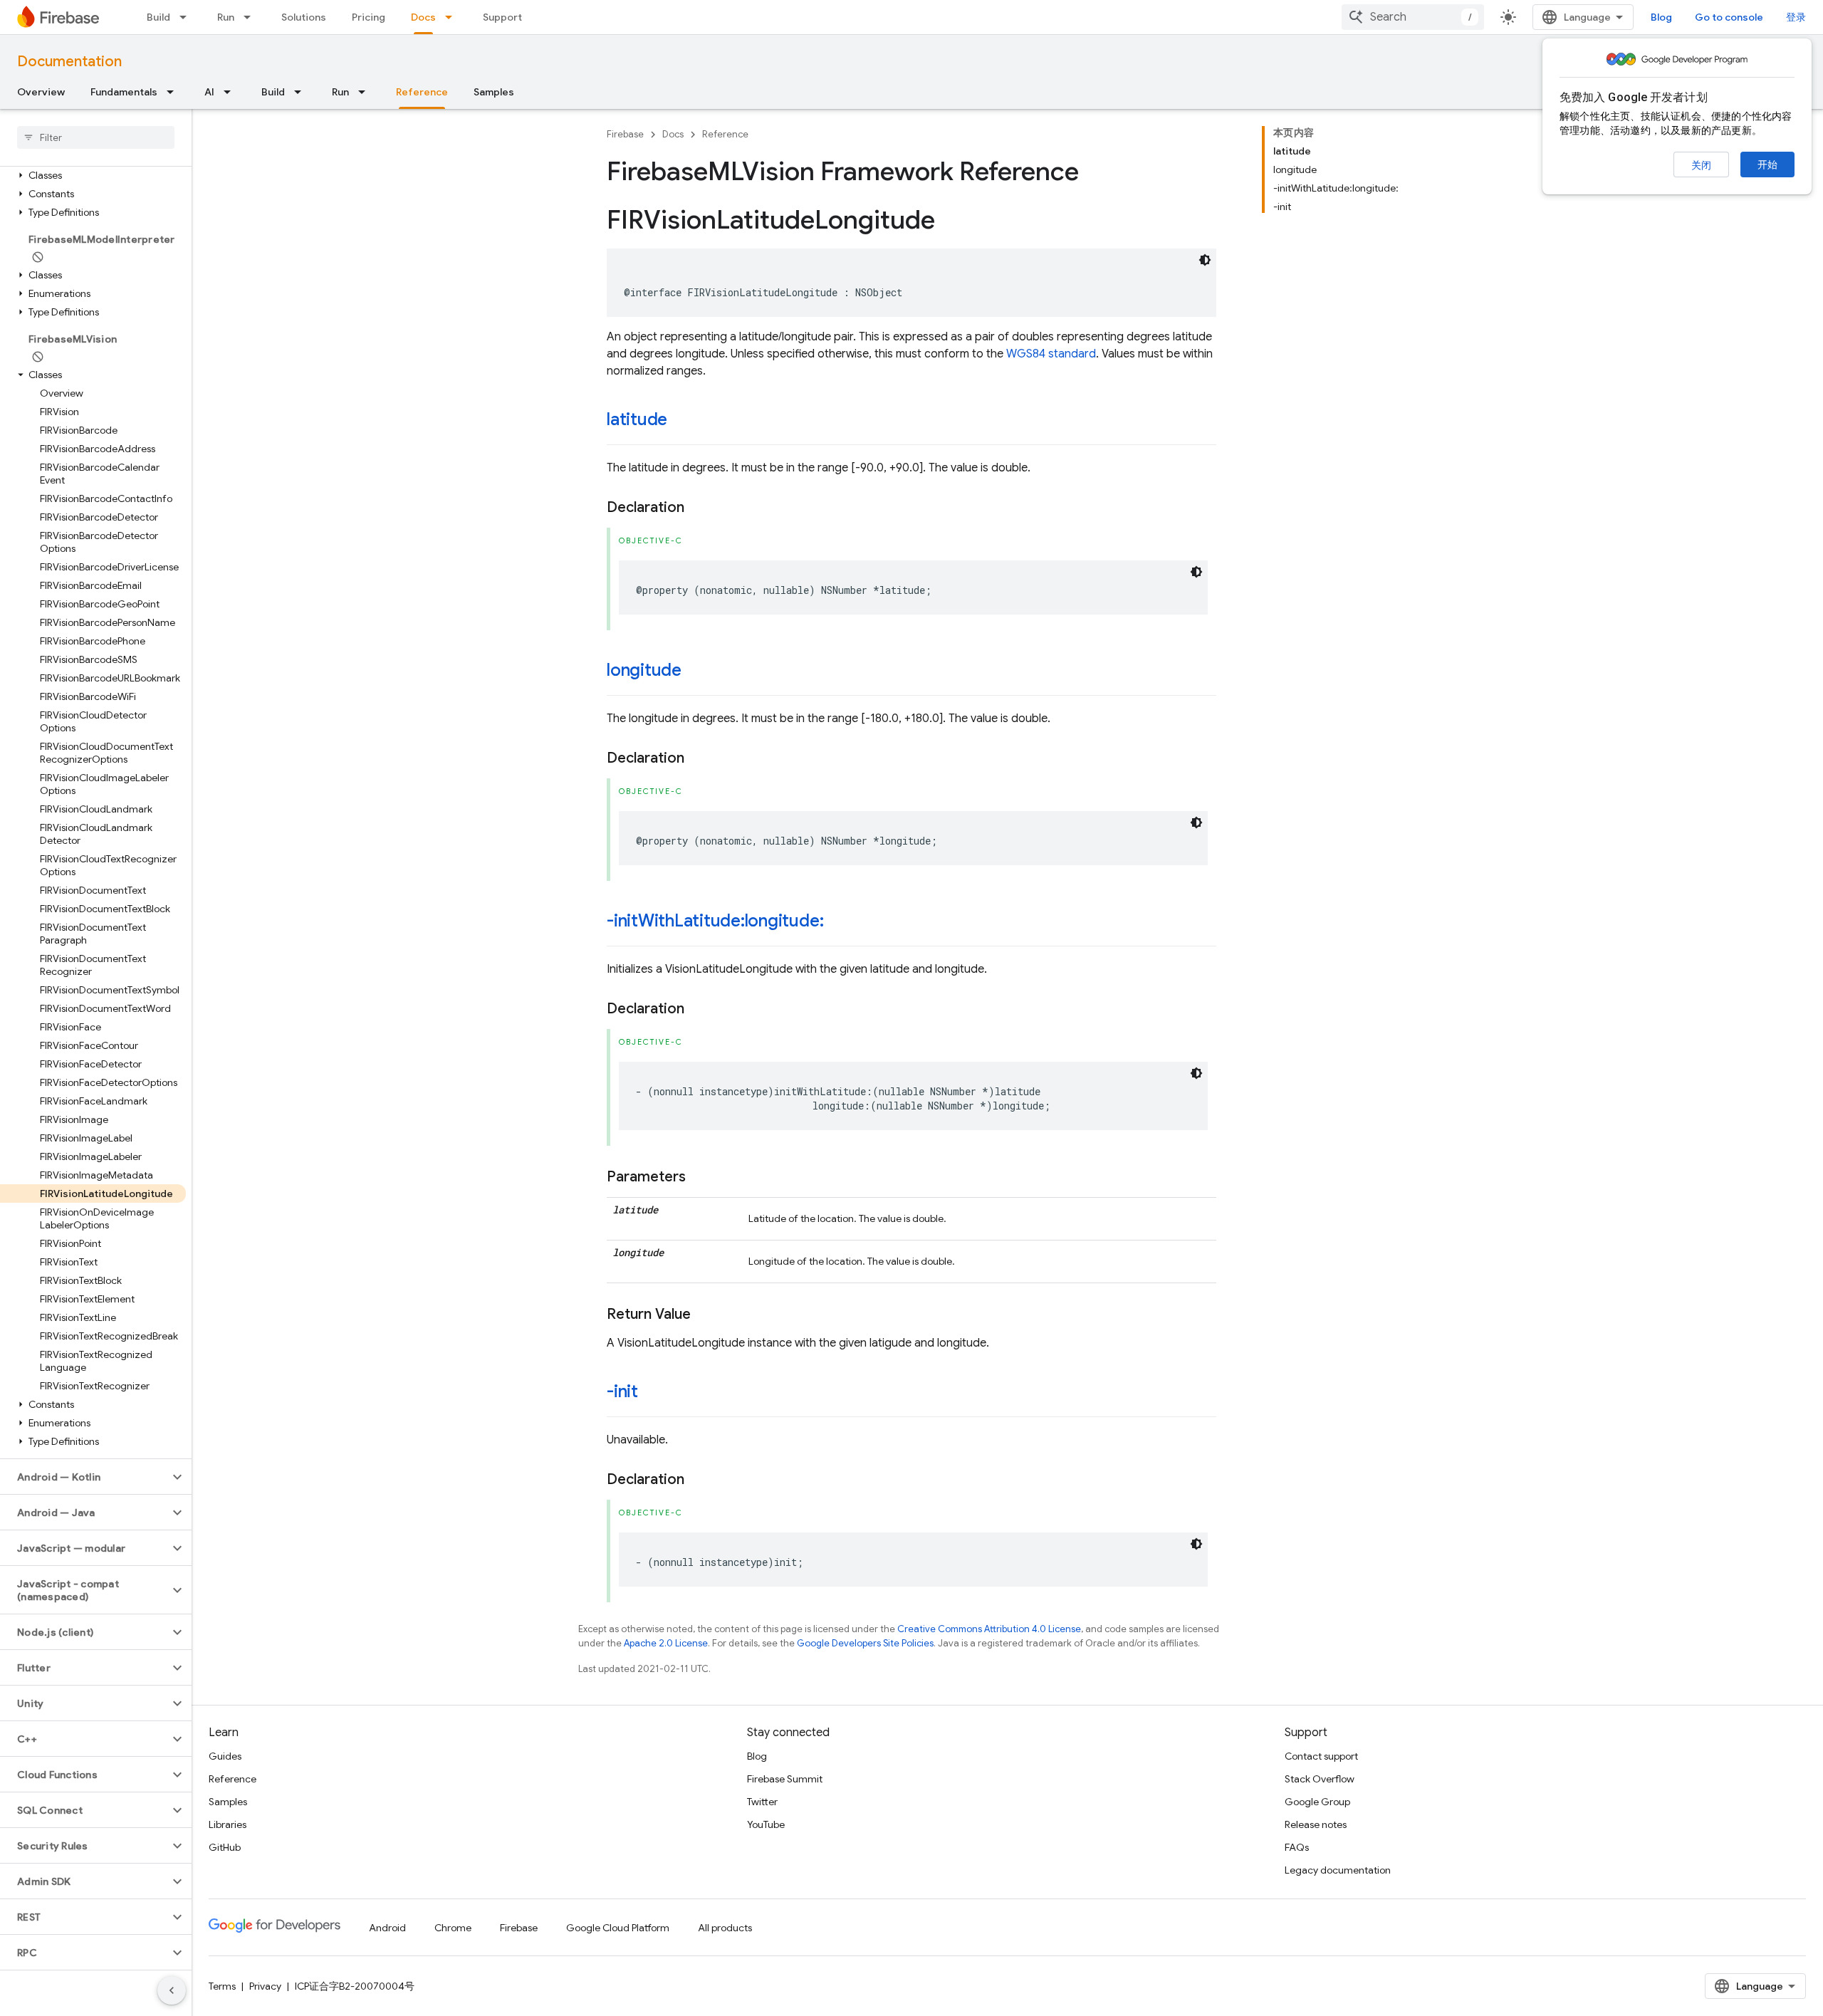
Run (226, 17)
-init (622, 1391)
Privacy (265, 1986)
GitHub (225, 1847)
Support (502, 17)
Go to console (1729, 17)
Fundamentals (124, 92)
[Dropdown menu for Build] (187, 17)
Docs (423, 17)
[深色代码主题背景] (1205, 260)
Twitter (762, 1802)
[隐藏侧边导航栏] (172, 1990)
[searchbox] (96, 137)
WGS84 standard (1051, 354)
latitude (637, 419)
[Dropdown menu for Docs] (453, 17)
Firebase (625, 134)
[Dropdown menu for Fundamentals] (174, 92)
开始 (1767, 164)
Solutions (304, 17)
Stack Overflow (1320, 1779)
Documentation (69, 62)
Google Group (1317, 1802)
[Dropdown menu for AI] (231, 92)
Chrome (453, 1928)
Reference (422, 92)
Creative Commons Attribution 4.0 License (989, 1629)
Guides (225, 1756)
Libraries (228, 1824)
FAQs (1297, 1847)
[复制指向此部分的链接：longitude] (696, 672)
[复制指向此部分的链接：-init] (652, 1393)
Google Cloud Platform (618, 1928)
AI (209, 92)
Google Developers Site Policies (865, 1643)
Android (387, 1928)
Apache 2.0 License (666, 1643)
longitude (644, 670)
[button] (93, 175)
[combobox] (1413, 17)
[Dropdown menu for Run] (251, 17)
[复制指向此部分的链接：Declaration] (699, 508)
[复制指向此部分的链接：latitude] (681, 421)
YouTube (766, 1824)
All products (725, 1928)
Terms (222, 1986)
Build (158, 17)
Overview (41, 92)
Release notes (1316, 1824)
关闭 (1701, 165)
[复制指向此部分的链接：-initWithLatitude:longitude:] (837, 922)
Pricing (369, 17)
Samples (494, 92)
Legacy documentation (1338, 1870)
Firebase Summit (785, 1779)
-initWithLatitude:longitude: (715, 921)
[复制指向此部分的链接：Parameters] (700, 1177)
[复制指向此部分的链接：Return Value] (705, 1315)
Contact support (1321, 1756)
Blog (1661, 17)
